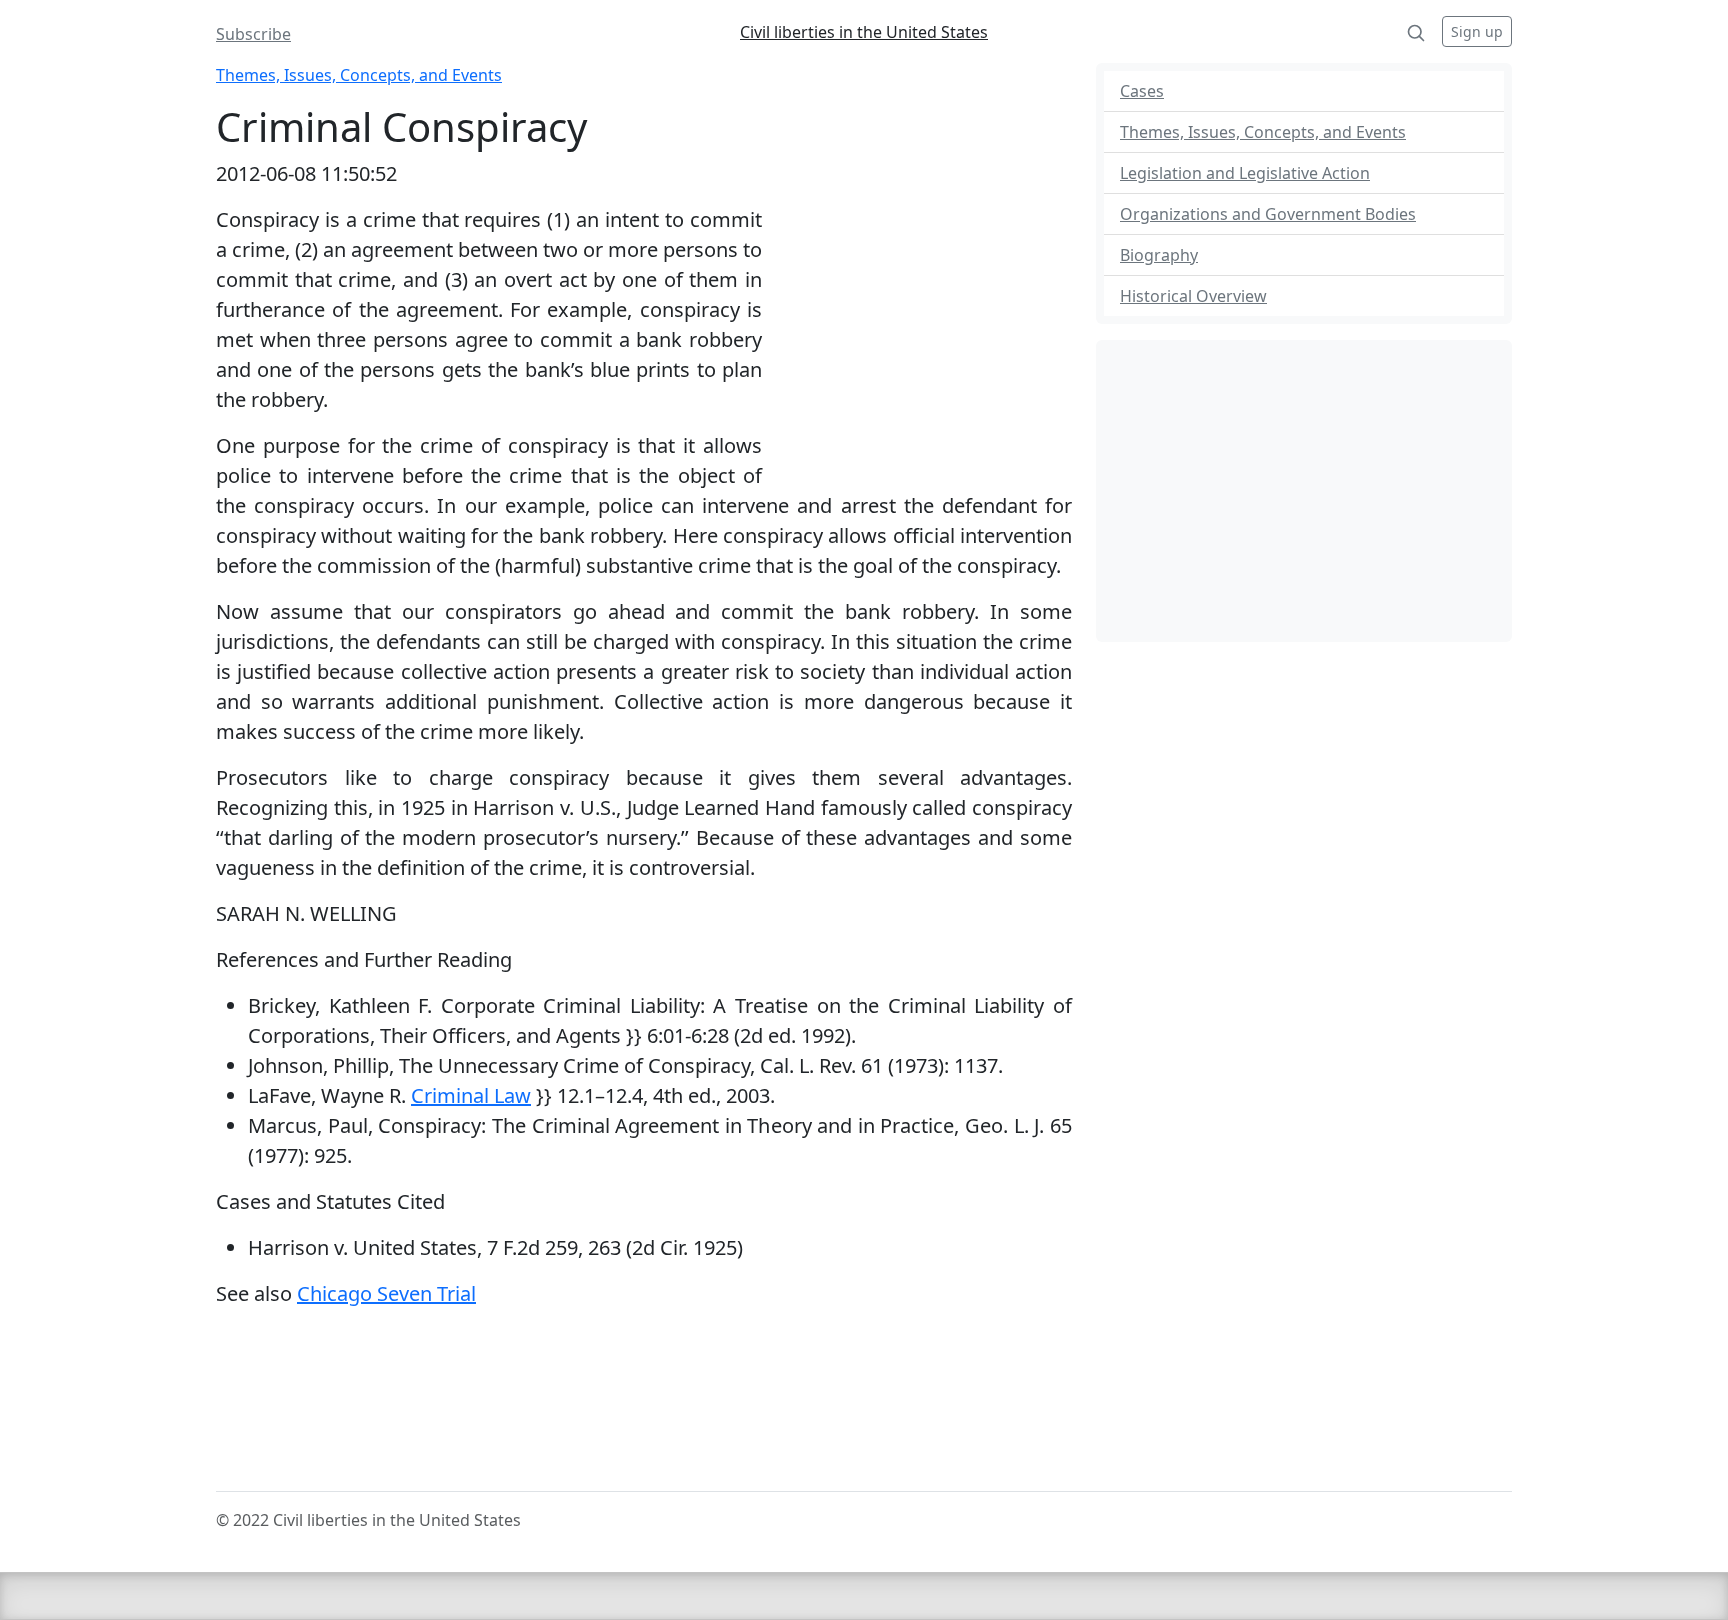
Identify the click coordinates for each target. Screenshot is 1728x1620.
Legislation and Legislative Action (1245, 173)
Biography (1159, 255)
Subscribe (253, 34)
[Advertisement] (917, 335)
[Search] (1416, 32)
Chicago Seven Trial (386, 1293)
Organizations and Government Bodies (1268, 214)
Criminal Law (471, 1095)
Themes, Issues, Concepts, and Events (359, 75)
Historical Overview (1193, 296)
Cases (1142, 91)
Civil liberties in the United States (864, 32)
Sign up (1477, 31)
